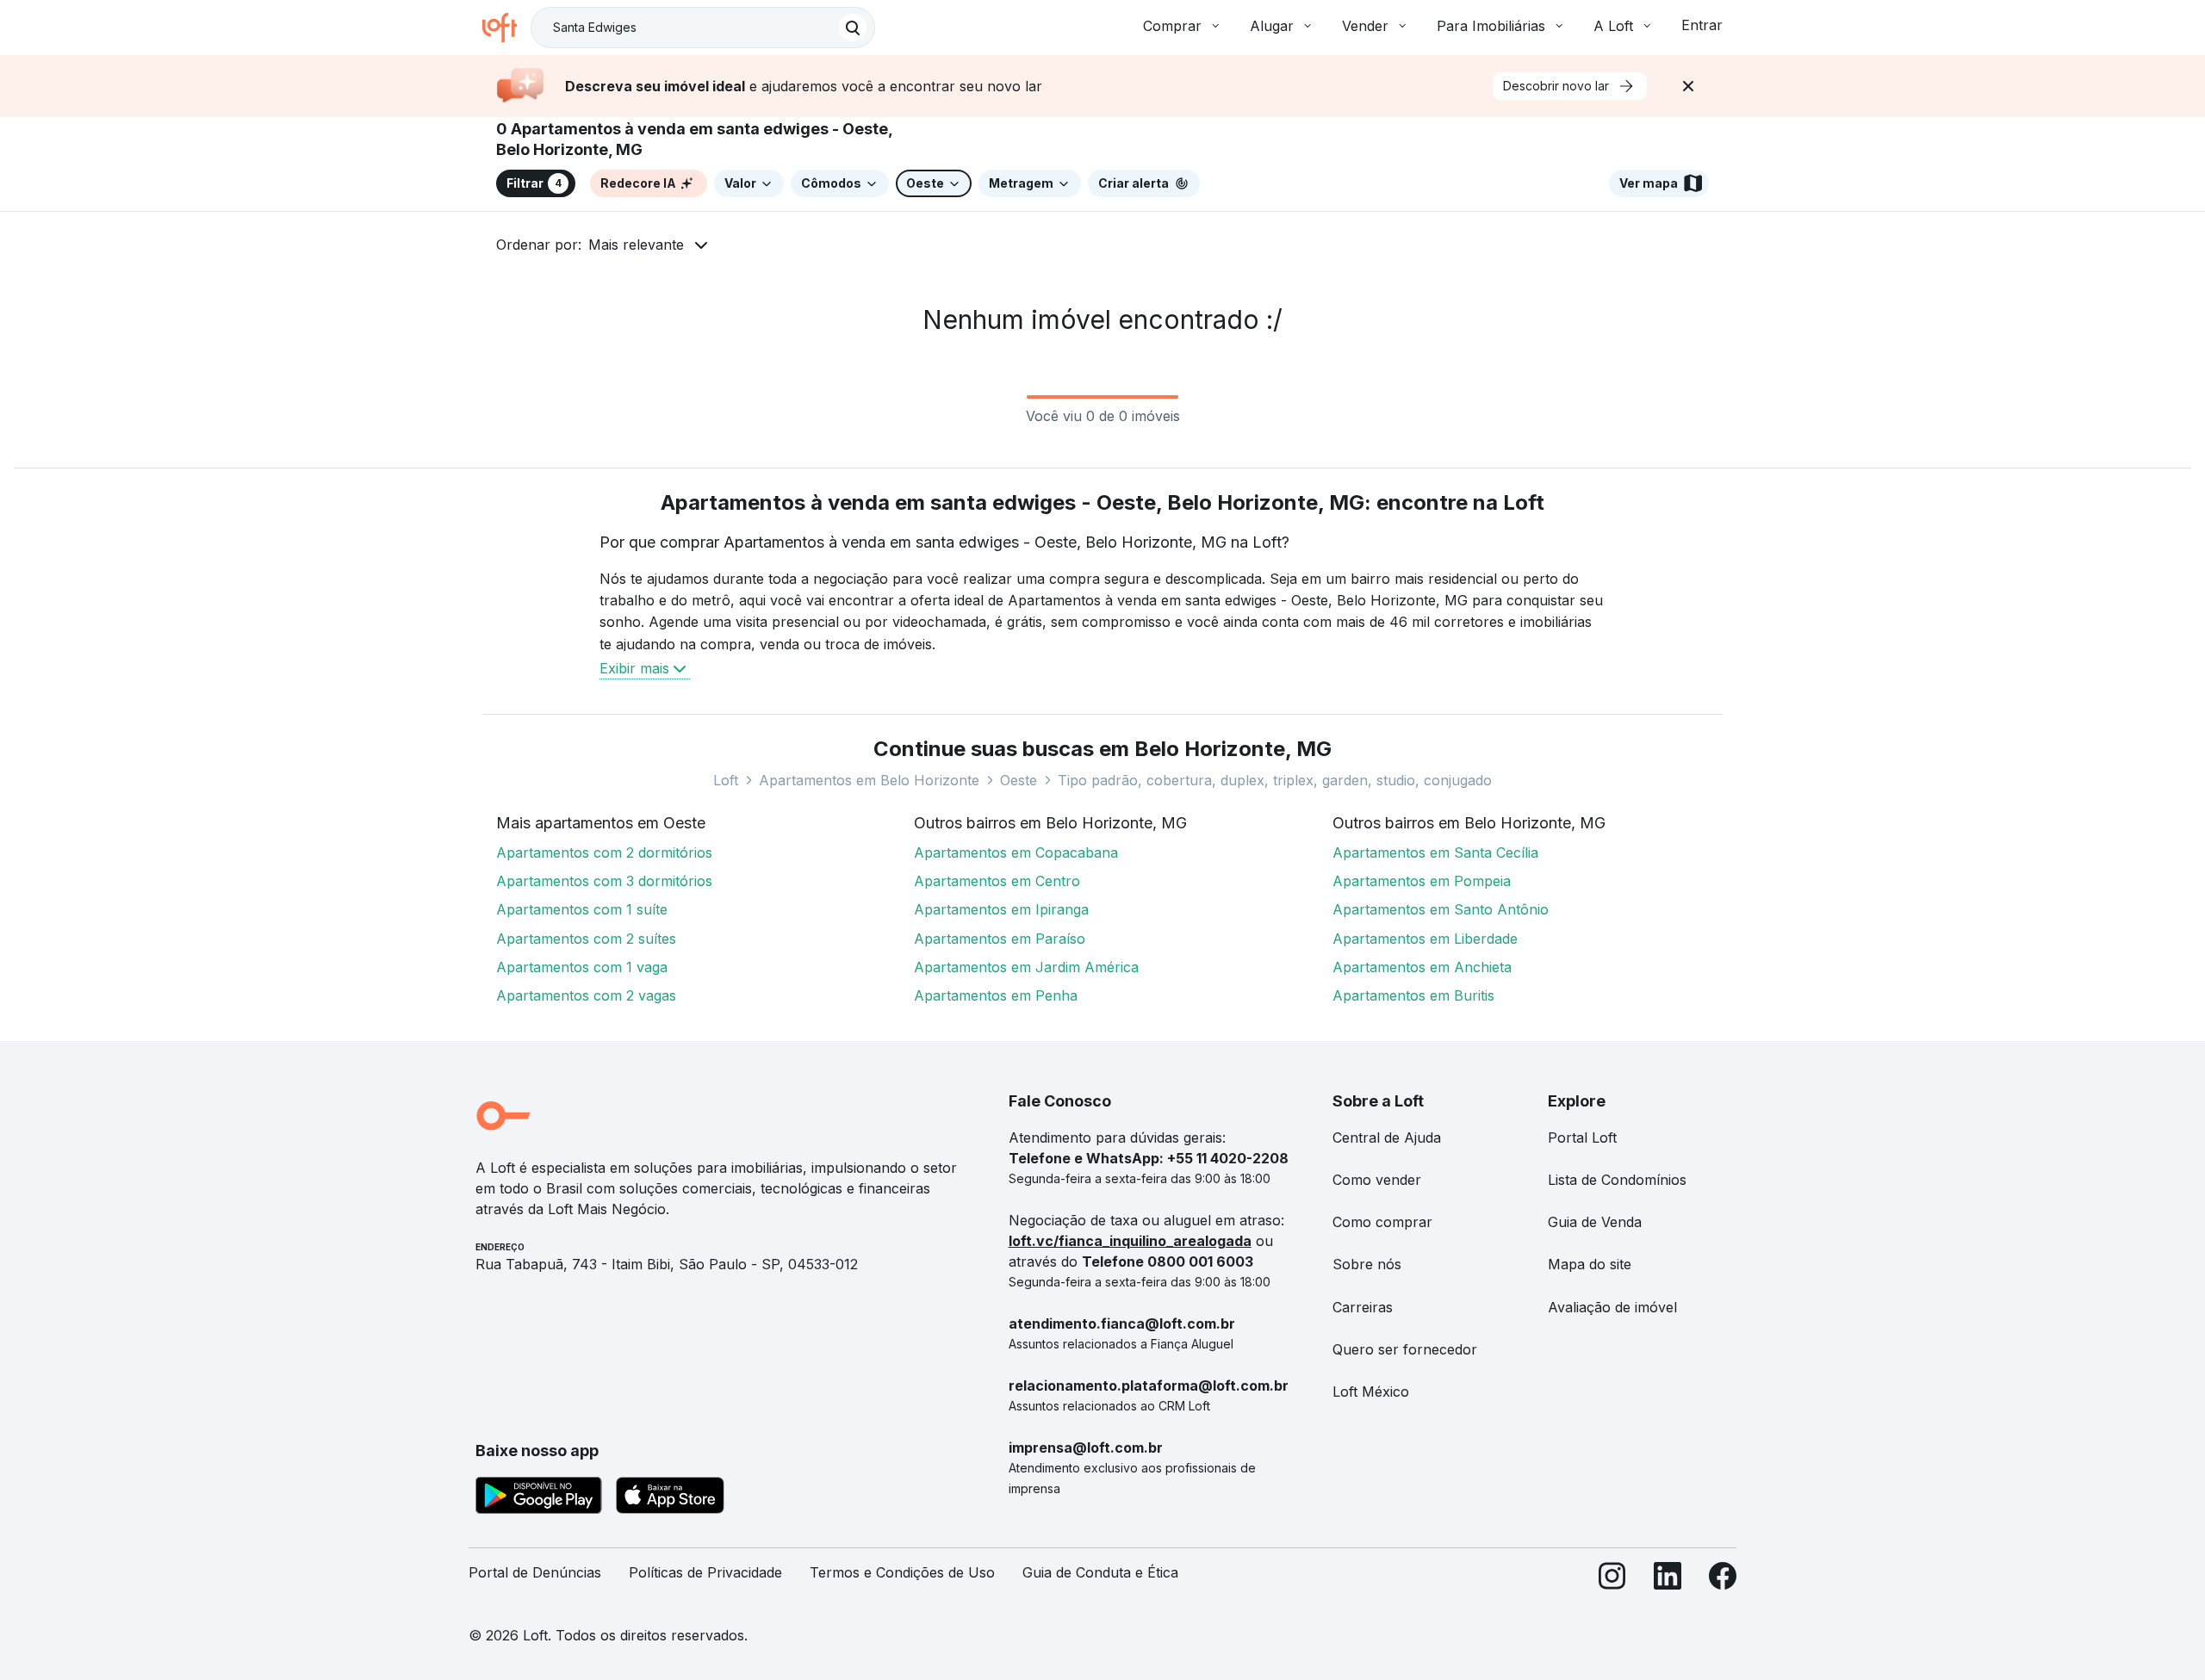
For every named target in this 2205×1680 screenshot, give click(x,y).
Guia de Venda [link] (1595, 1222)
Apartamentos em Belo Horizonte (869, 780)
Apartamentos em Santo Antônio (1441, 909)
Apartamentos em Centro (997, 881)
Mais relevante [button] (636, 245)
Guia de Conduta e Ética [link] (1100, 1572)
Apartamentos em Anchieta (1422, 967)
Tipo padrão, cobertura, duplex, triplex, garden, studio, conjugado (1275, 780)
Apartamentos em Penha (996, 995)
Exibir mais (634, 668)
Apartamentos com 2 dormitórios (604, 852)
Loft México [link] (1371, 1392)
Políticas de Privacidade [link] (705, 1572)
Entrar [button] (1702, 25)
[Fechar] (1688, 86)
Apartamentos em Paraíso (1000, 939)
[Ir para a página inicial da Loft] (506, 28)
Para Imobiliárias (1491, 26)
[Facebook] (1723, 1580)
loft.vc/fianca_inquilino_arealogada (1130, 1241)
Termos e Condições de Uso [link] (902, 1572)
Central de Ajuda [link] (1387, 1138)
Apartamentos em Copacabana (1016, 852)
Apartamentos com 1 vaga (582, 967)
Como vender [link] (1377, 1180)
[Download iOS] (670, 1498)
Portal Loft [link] (1582, 1138)
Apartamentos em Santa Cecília (1435, 852)
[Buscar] (853, 28)
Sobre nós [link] (1367, 1264)
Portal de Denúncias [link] (535, 1572)
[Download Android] (539, 1498)
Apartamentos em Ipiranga (1001, 909)
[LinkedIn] (1668, 1580)
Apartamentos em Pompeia (1422, 881)
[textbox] (703, 28)
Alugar (1272, 26)
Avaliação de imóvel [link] (1612, 1307)
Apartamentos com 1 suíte (582, 909)
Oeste (1019, 780)
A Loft (1613, 26)
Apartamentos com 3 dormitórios (604, 881)
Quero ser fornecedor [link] (1405, 1349)
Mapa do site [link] (1590, 1264)
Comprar (1172, 26)
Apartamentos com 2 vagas (586, 995)
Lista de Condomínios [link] (1617, 1180)
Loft (726, 780)
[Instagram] (1612, 1580)
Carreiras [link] (1363, 1307)
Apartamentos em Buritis (1413, 995)
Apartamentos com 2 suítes (586, 939)
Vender (1365, 26)
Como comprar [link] (1382, 1222)
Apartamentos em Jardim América (1026, 967)
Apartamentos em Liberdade (1425, 939)
